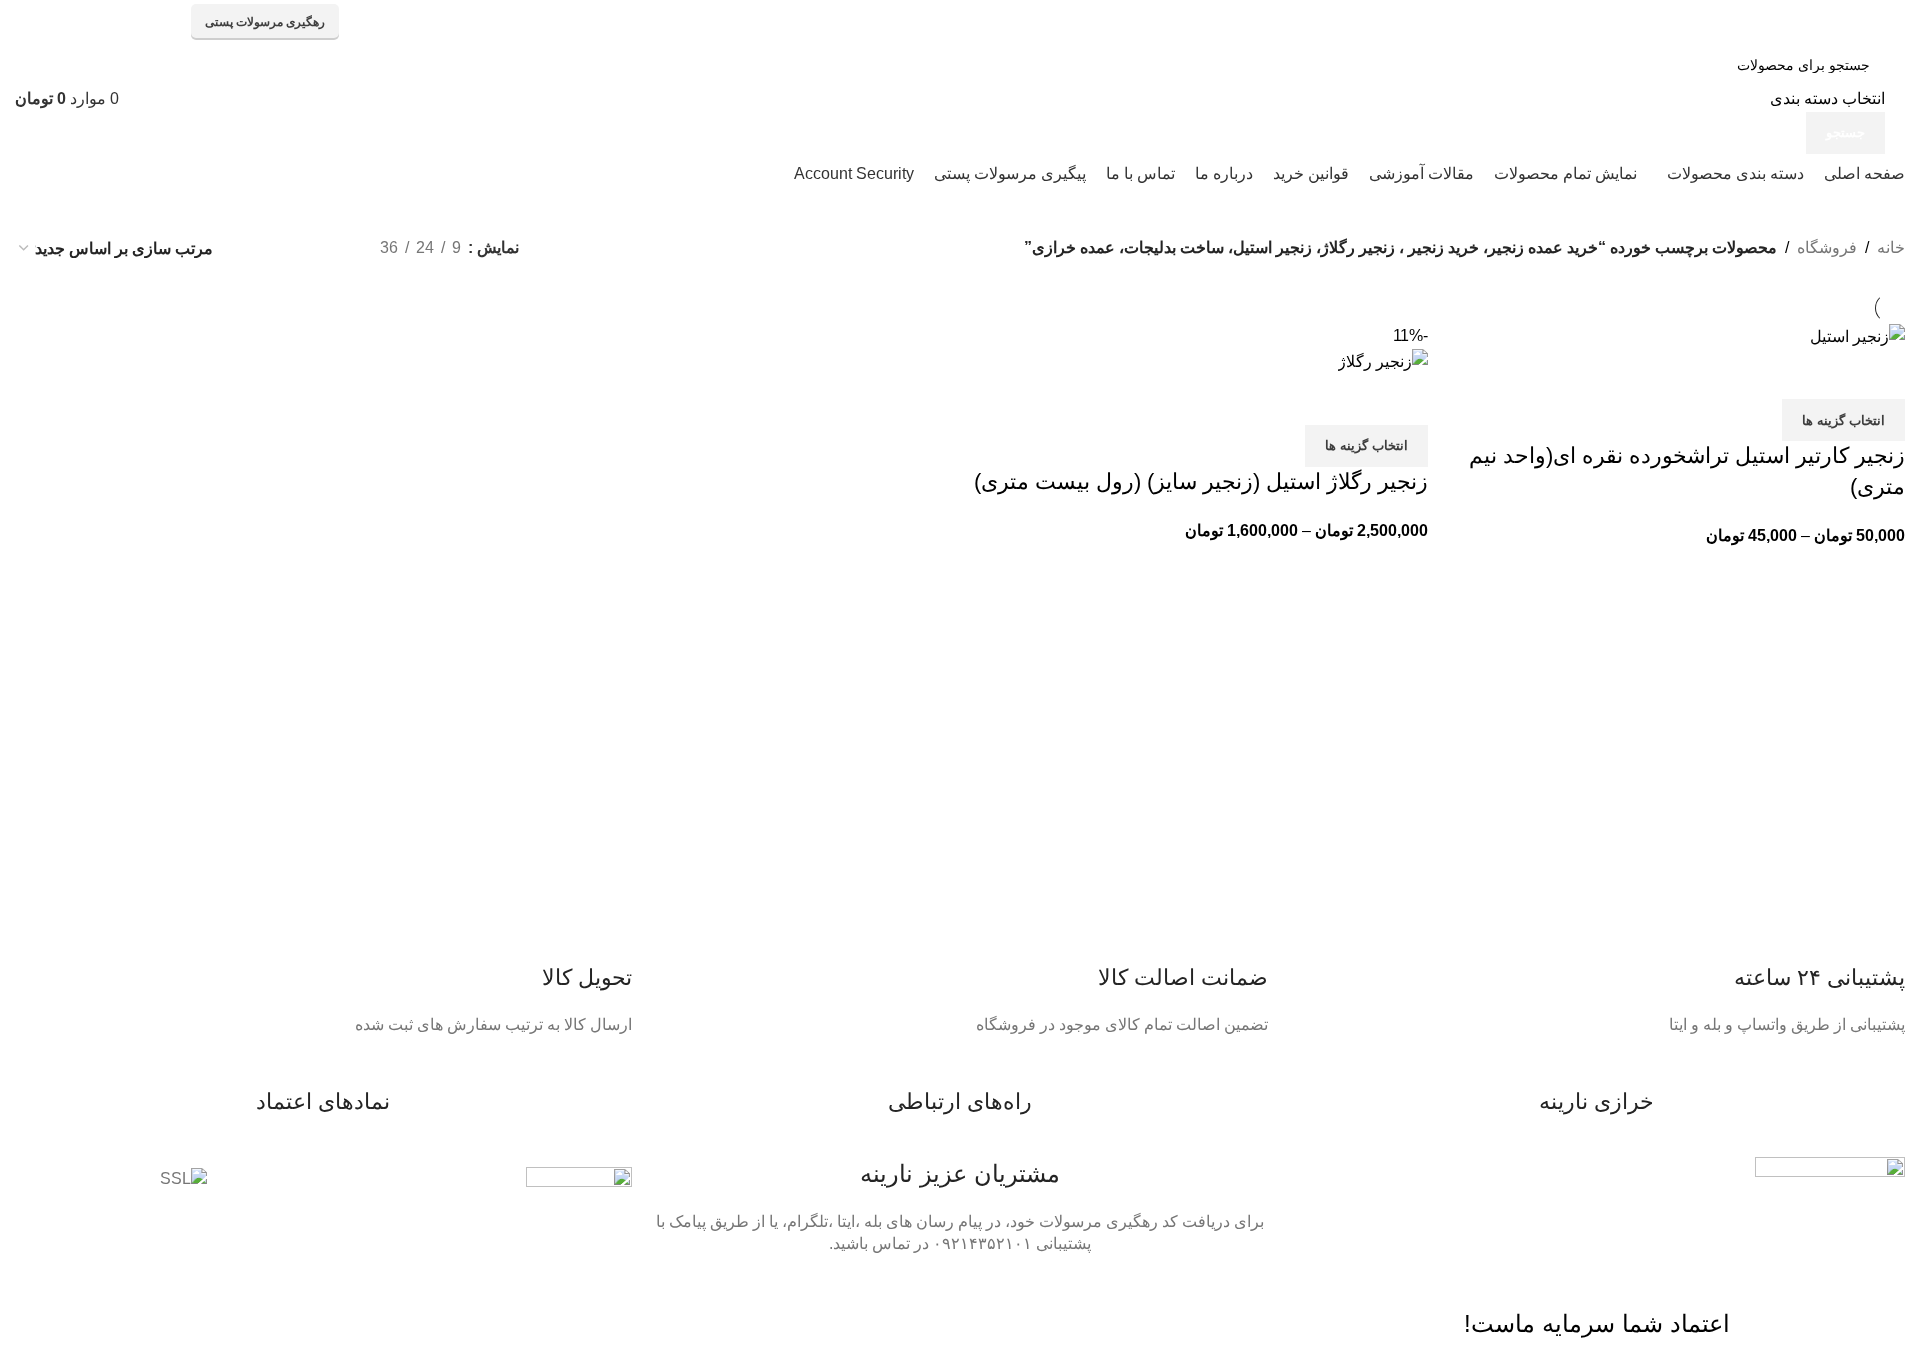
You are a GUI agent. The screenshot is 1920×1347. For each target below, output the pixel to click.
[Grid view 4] (256, 248)
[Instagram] (1135, 1301)
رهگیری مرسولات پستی (265, 22)
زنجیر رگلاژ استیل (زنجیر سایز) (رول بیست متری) (1201, 481)
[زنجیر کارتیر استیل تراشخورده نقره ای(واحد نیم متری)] (1857, 335)
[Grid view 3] (293, 248)
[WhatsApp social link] (112, 22)
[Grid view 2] (331, 248)
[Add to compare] (1880, 374)
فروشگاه (1827, 247)
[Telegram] (1189, 1301)
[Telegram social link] (34, 22)
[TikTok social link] (73, 22)
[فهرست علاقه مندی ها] (1772, 374)
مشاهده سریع (1826, 374)
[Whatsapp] (1243, 1301)
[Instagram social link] (151, 22)
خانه (1891, 247)
